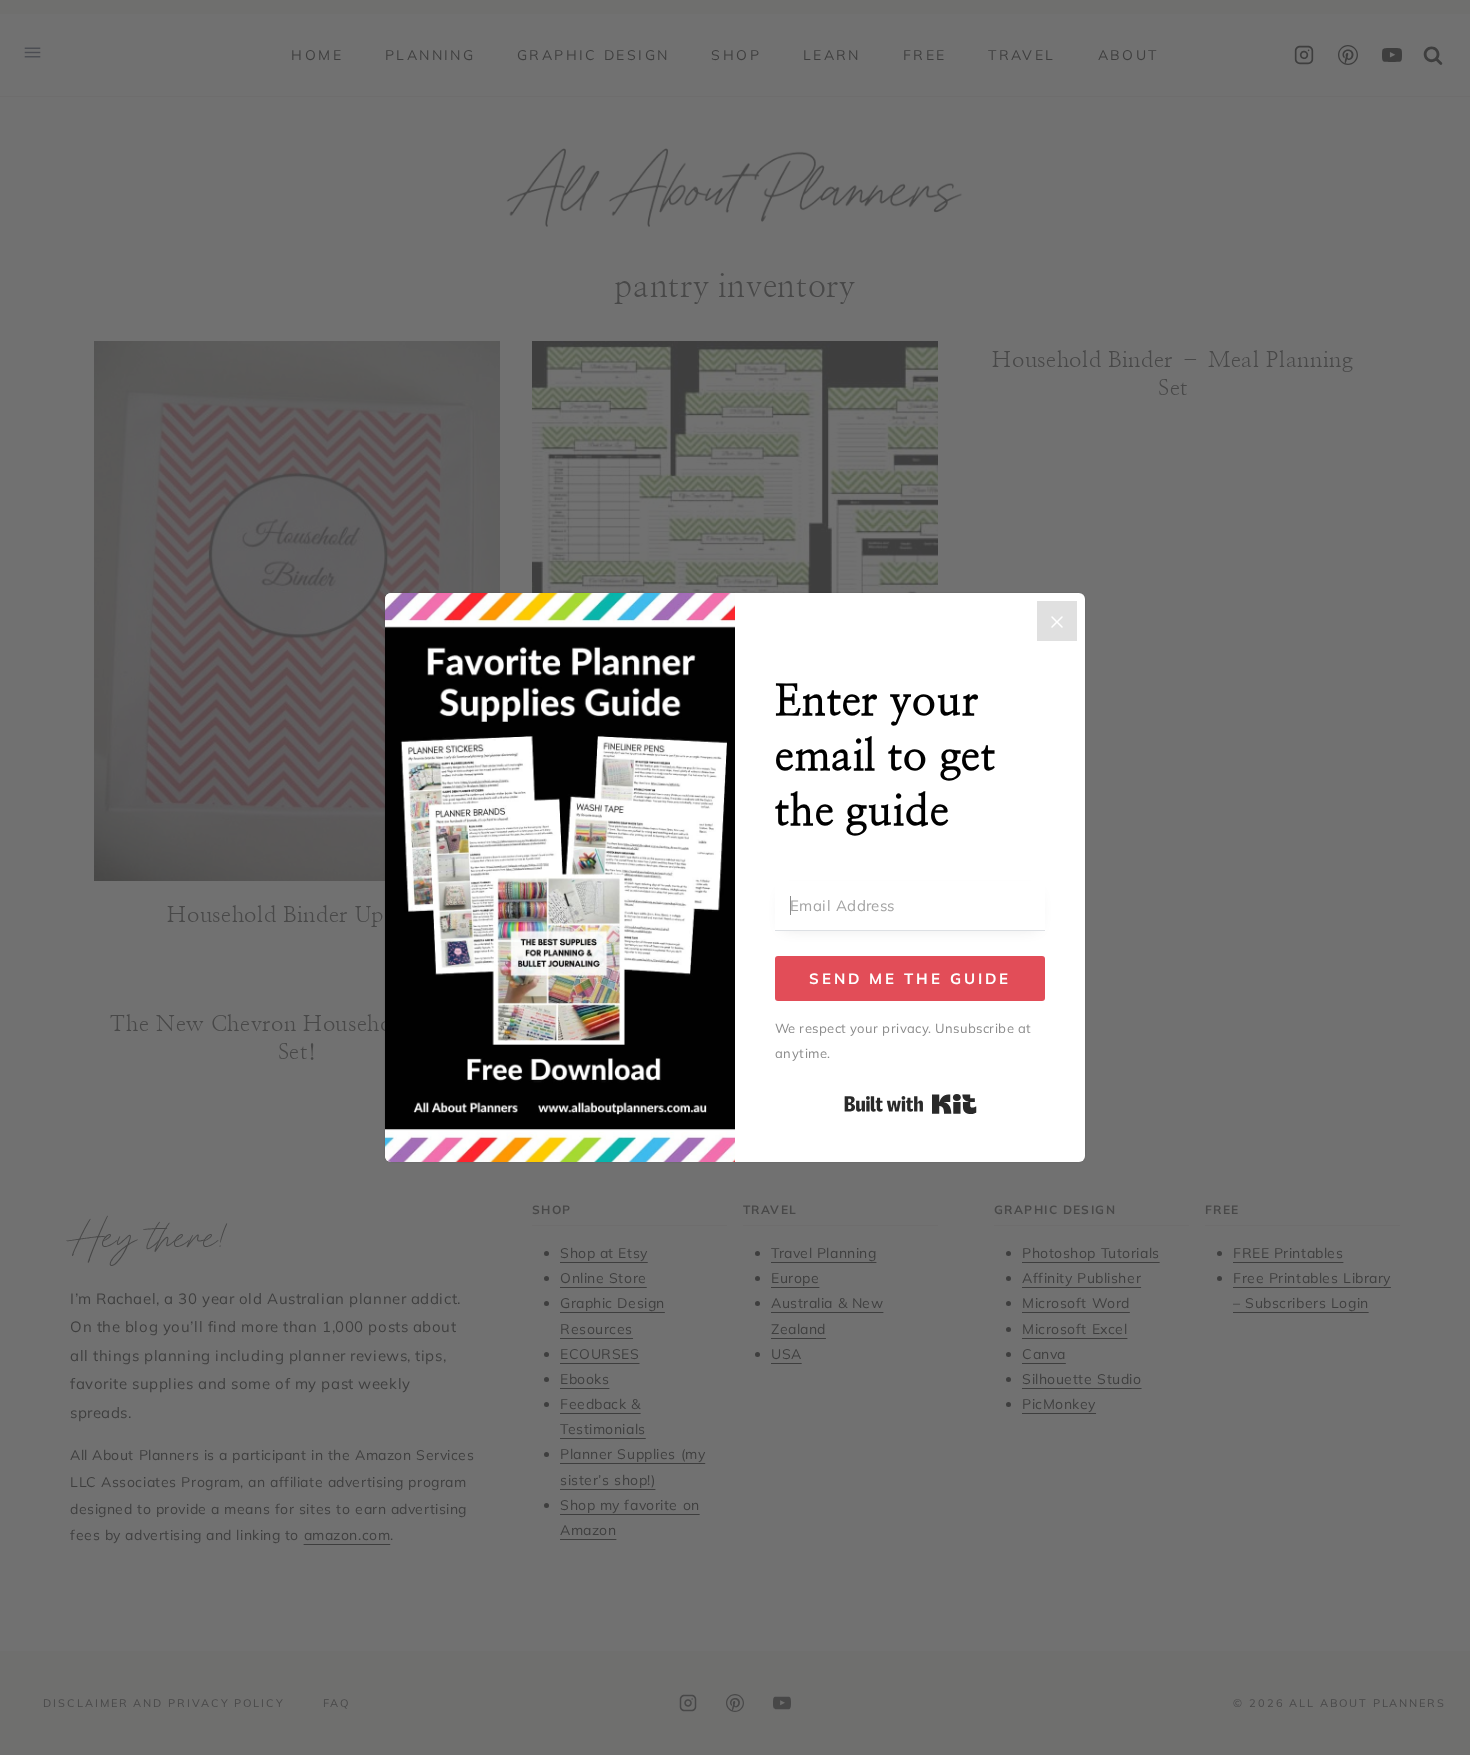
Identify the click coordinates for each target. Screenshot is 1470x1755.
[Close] (1057, 621)
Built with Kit (910, 1104)
